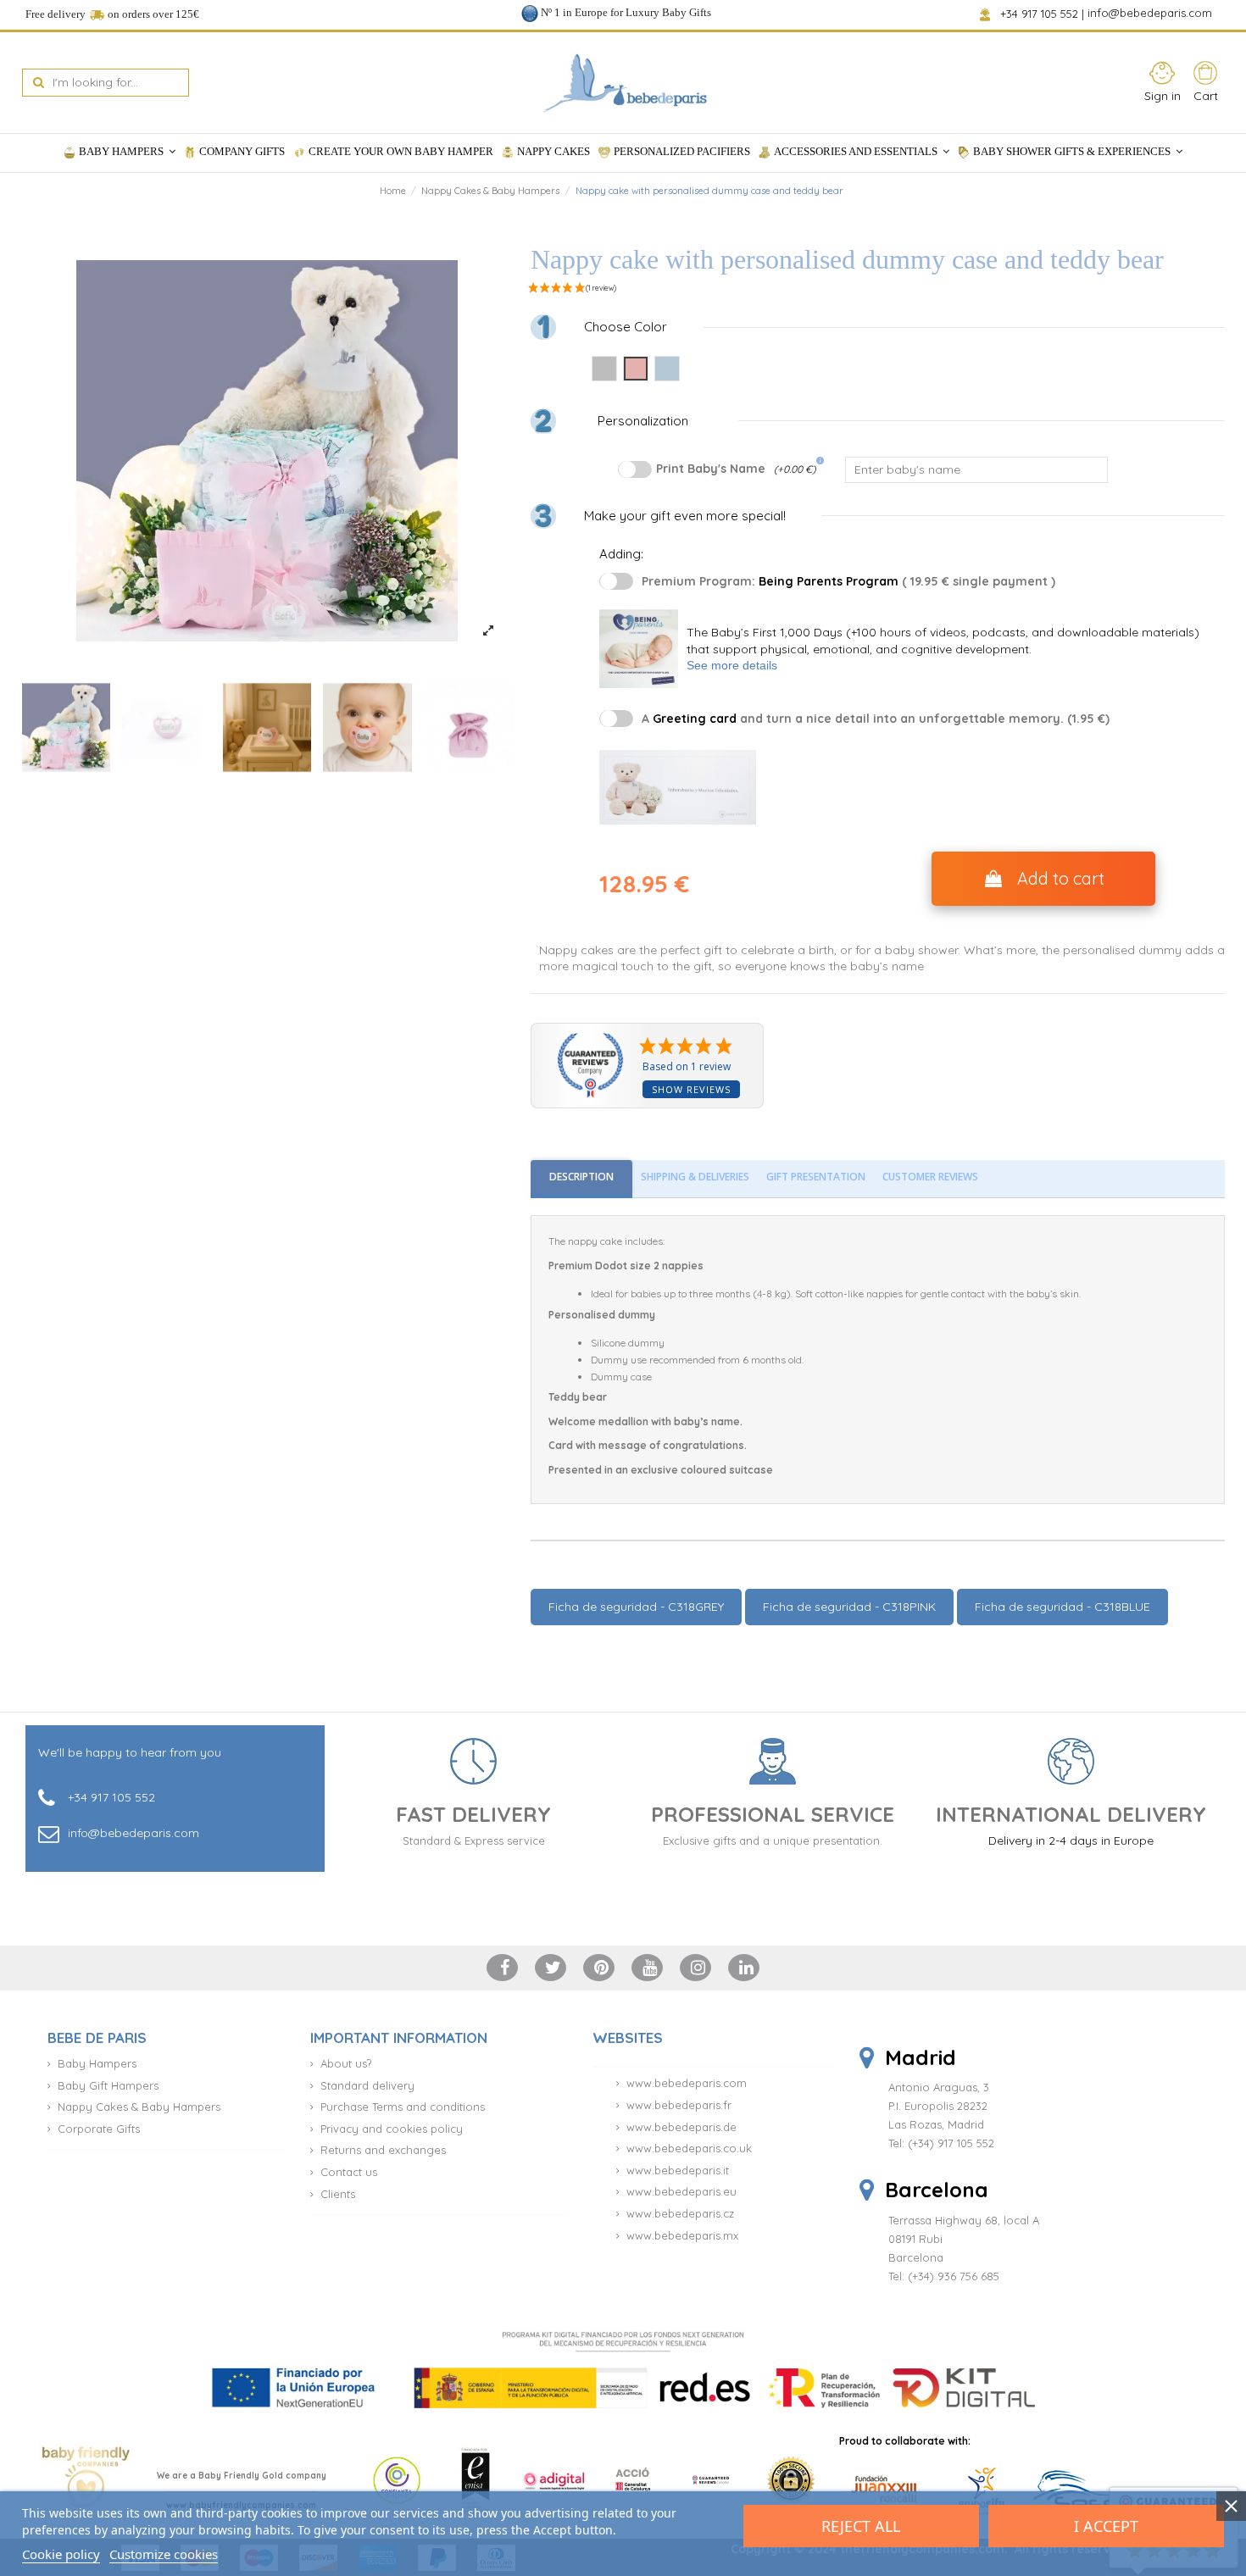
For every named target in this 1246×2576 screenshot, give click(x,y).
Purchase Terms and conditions (403, 2107)
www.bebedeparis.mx (682, 2235)
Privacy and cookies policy (392, 2129)
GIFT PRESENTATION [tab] (816, 1177)
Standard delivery (367, 2085)
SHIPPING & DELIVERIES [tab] (695, 1177)
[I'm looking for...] (39, 83)
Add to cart (1061, 878)
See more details (732, 665)
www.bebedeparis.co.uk (689, 2148)
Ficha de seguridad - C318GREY (636, 1607)
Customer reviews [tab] (930, 1177)
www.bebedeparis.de (681, 2127)
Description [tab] (581, 1177)
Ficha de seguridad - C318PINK (849, 1607)
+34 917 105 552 (1040, 14)
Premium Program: (848, 581)
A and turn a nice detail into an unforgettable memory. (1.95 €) (876, 719)
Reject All (861, 2526)
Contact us (349, 2172)
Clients (338, 2194)
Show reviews (691, 1089)
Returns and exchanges (383, 2150)
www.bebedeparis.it (678, 2170)
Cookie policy (61, 2554)
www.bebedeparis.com (687, 2083)
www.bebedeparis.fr (679, 2105)
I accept (1106, 2526)
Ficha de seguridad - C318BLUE (1062, 1607)
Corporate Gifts (99, 2129)
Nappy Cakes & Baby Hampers (139, 2107)
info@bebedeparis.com (1151, 14)
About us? (346, 2063)
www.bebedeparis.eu (681, 2191)
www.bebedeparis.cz (680, 2213)
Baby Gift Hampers (108, 2085)
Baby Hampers (97, 2063)
